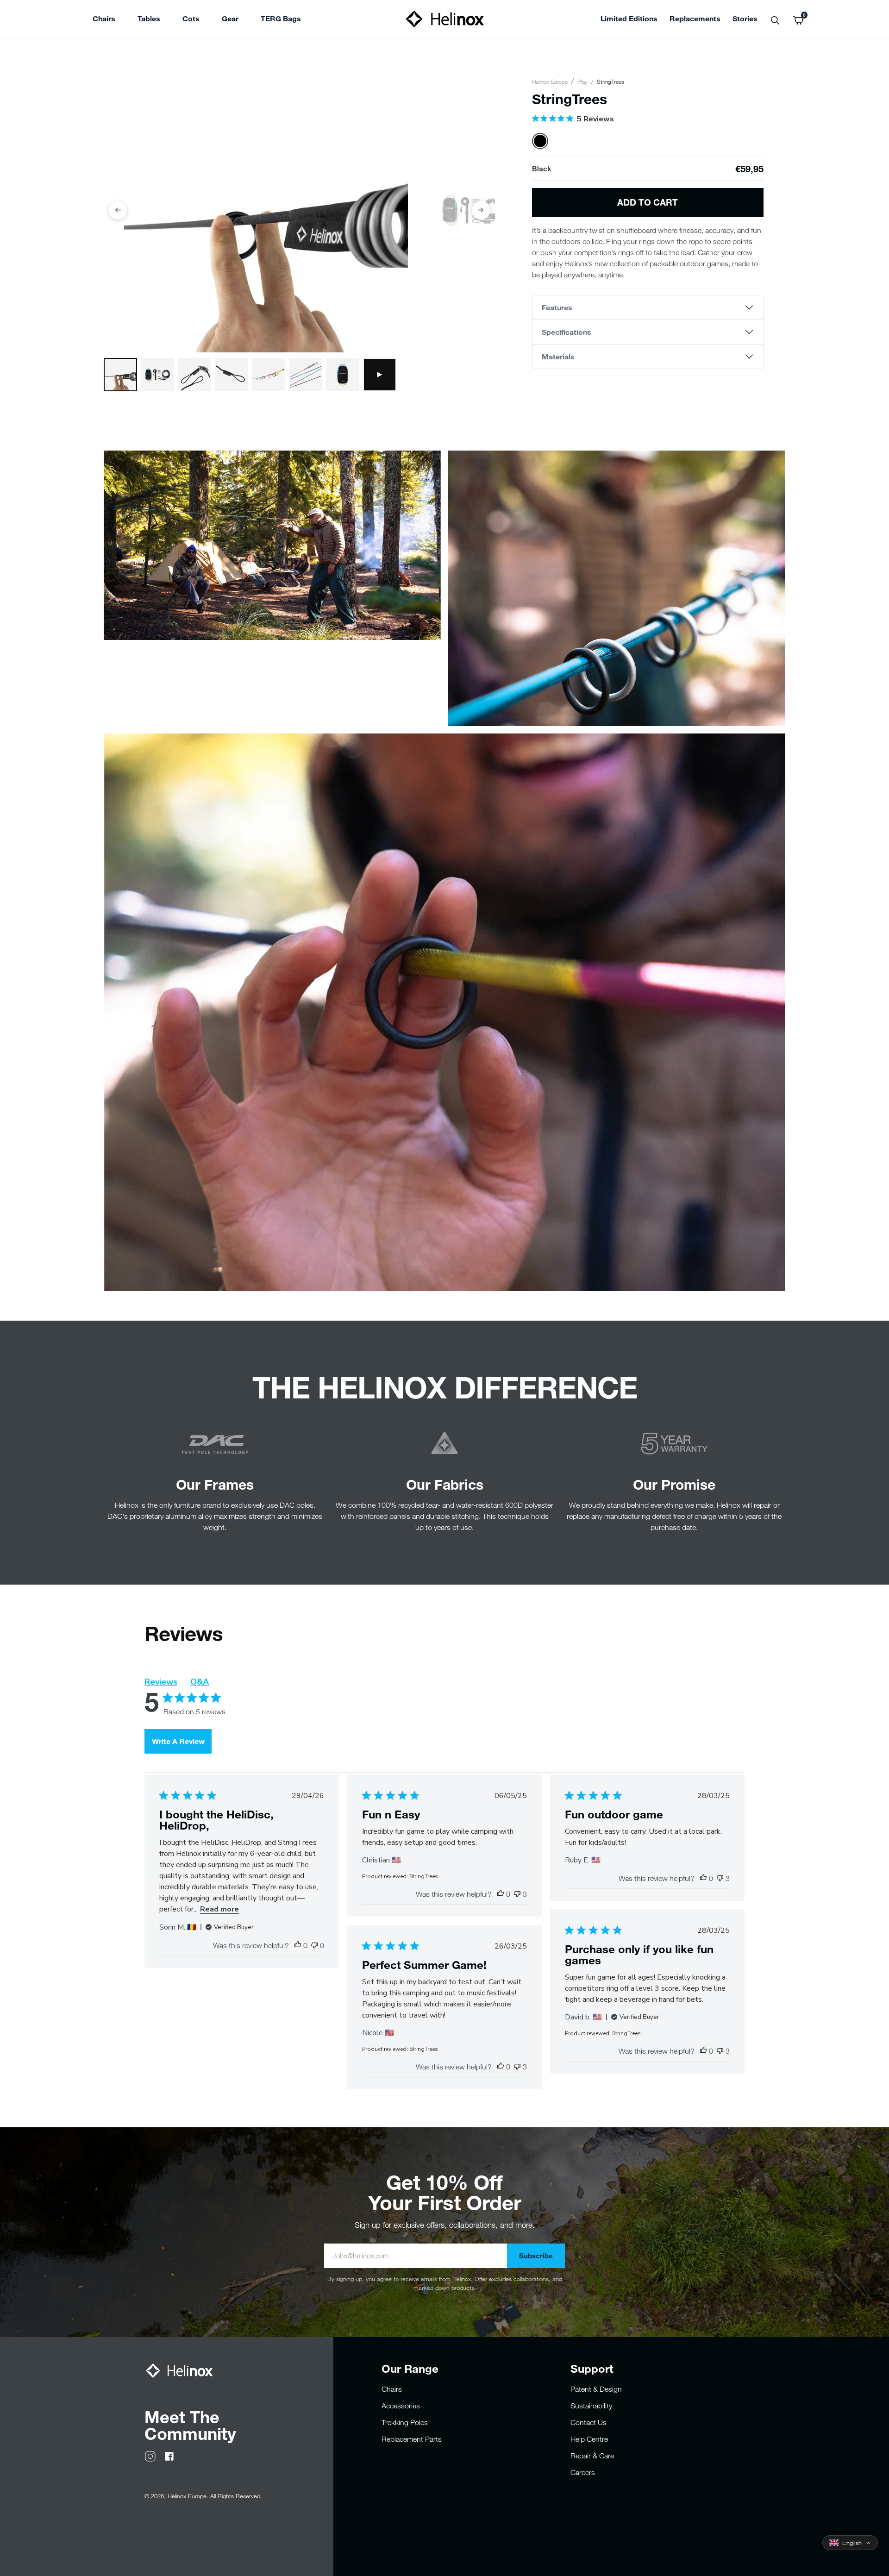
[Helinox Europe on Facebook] (169, 2456)
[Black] (540, 141)
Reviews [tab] (161, 1682)
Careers (583, 2472)
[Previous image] (118, 210)
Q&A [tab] (200, 1682)
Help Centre (589, 2439)
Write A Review (178, 1741)
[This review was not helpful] (517, 1894)
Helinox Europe (550, 81)
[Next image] (481, 210)
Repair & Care (592, 2456)
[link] (281, 20)
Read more (219, 1909)
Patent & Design (596, 2389)
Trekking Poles (405, 2422)
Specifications (567, 332)
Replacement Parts (412, 2439)
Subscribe (536, 2256)
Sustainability (591, 2406)
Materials (558, 356)
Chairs (392, 2389)
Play (582, 81)
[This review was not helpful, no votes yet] (314, 1945)
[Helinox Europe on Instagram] (150, 2456)
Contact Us (588, 2422)
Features (557, 307)
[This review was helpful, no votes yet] (298, 1945)
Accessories (401, 2406)
